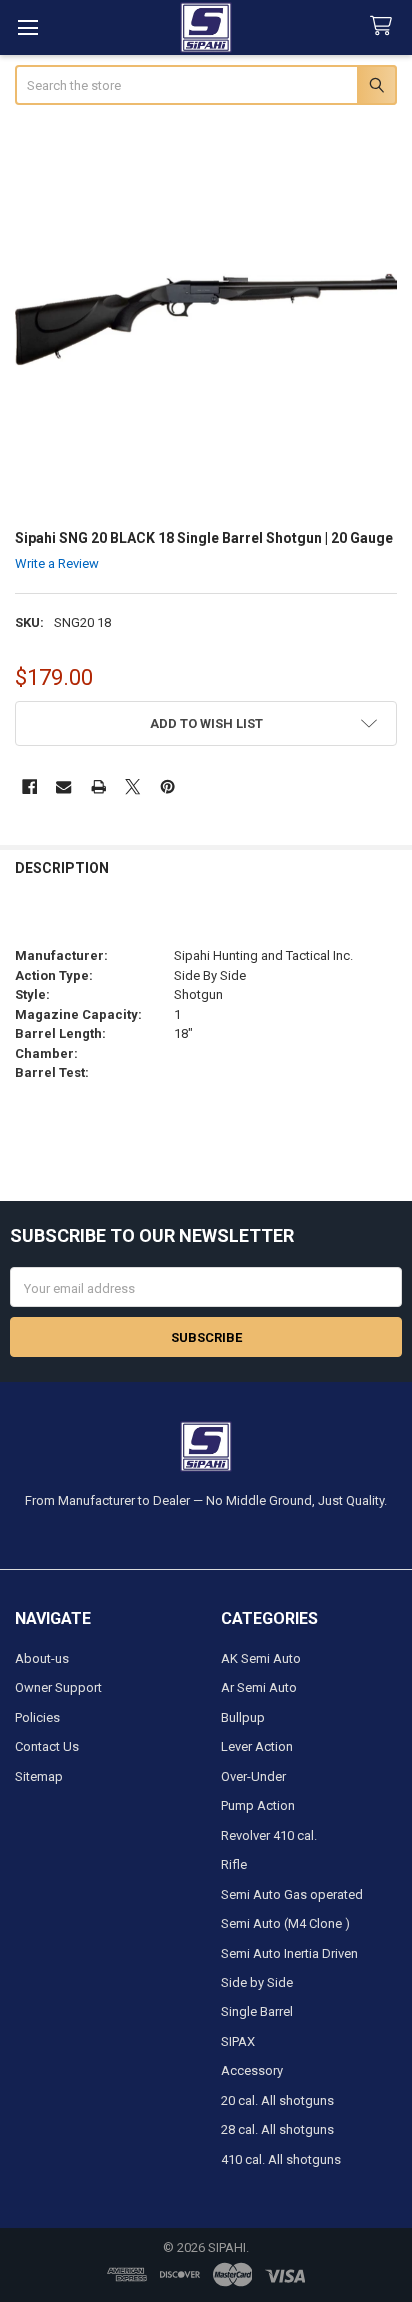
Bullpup (243, 1717)
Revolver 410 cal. (269, 1835)
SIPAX (238, 2041)
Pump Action (258, 1805)
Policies (37, 1717)
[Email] (63, 787)
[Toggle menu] (27, 27)
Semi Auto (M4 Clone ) (285, 1923)
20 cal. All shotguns (277, 2100)
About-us (42, 1658)
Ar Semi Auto (259, 1687)
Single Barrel (257, 2011)
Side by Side (257, 1982)
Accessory (252, 2070)
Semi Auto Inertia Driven (289, 1953)
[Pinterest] (167, 787)
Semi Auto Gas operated (292, 1894)
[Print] (98, 787)
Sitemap (39, 1776)
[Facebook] (29, 787)
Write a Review (57, 563)
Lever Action (257, 1746)
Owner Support (58, 1687)
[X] (132, 787)
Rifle (234, 1864)
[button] (206, 723)
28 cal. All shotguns (277, 2129)
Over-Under (253, 1776)
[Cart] (385, 26)
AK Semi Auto (261, 1658)
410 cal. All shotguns (281, 2159)
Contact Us (47, 1746)
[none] (206, 319)
